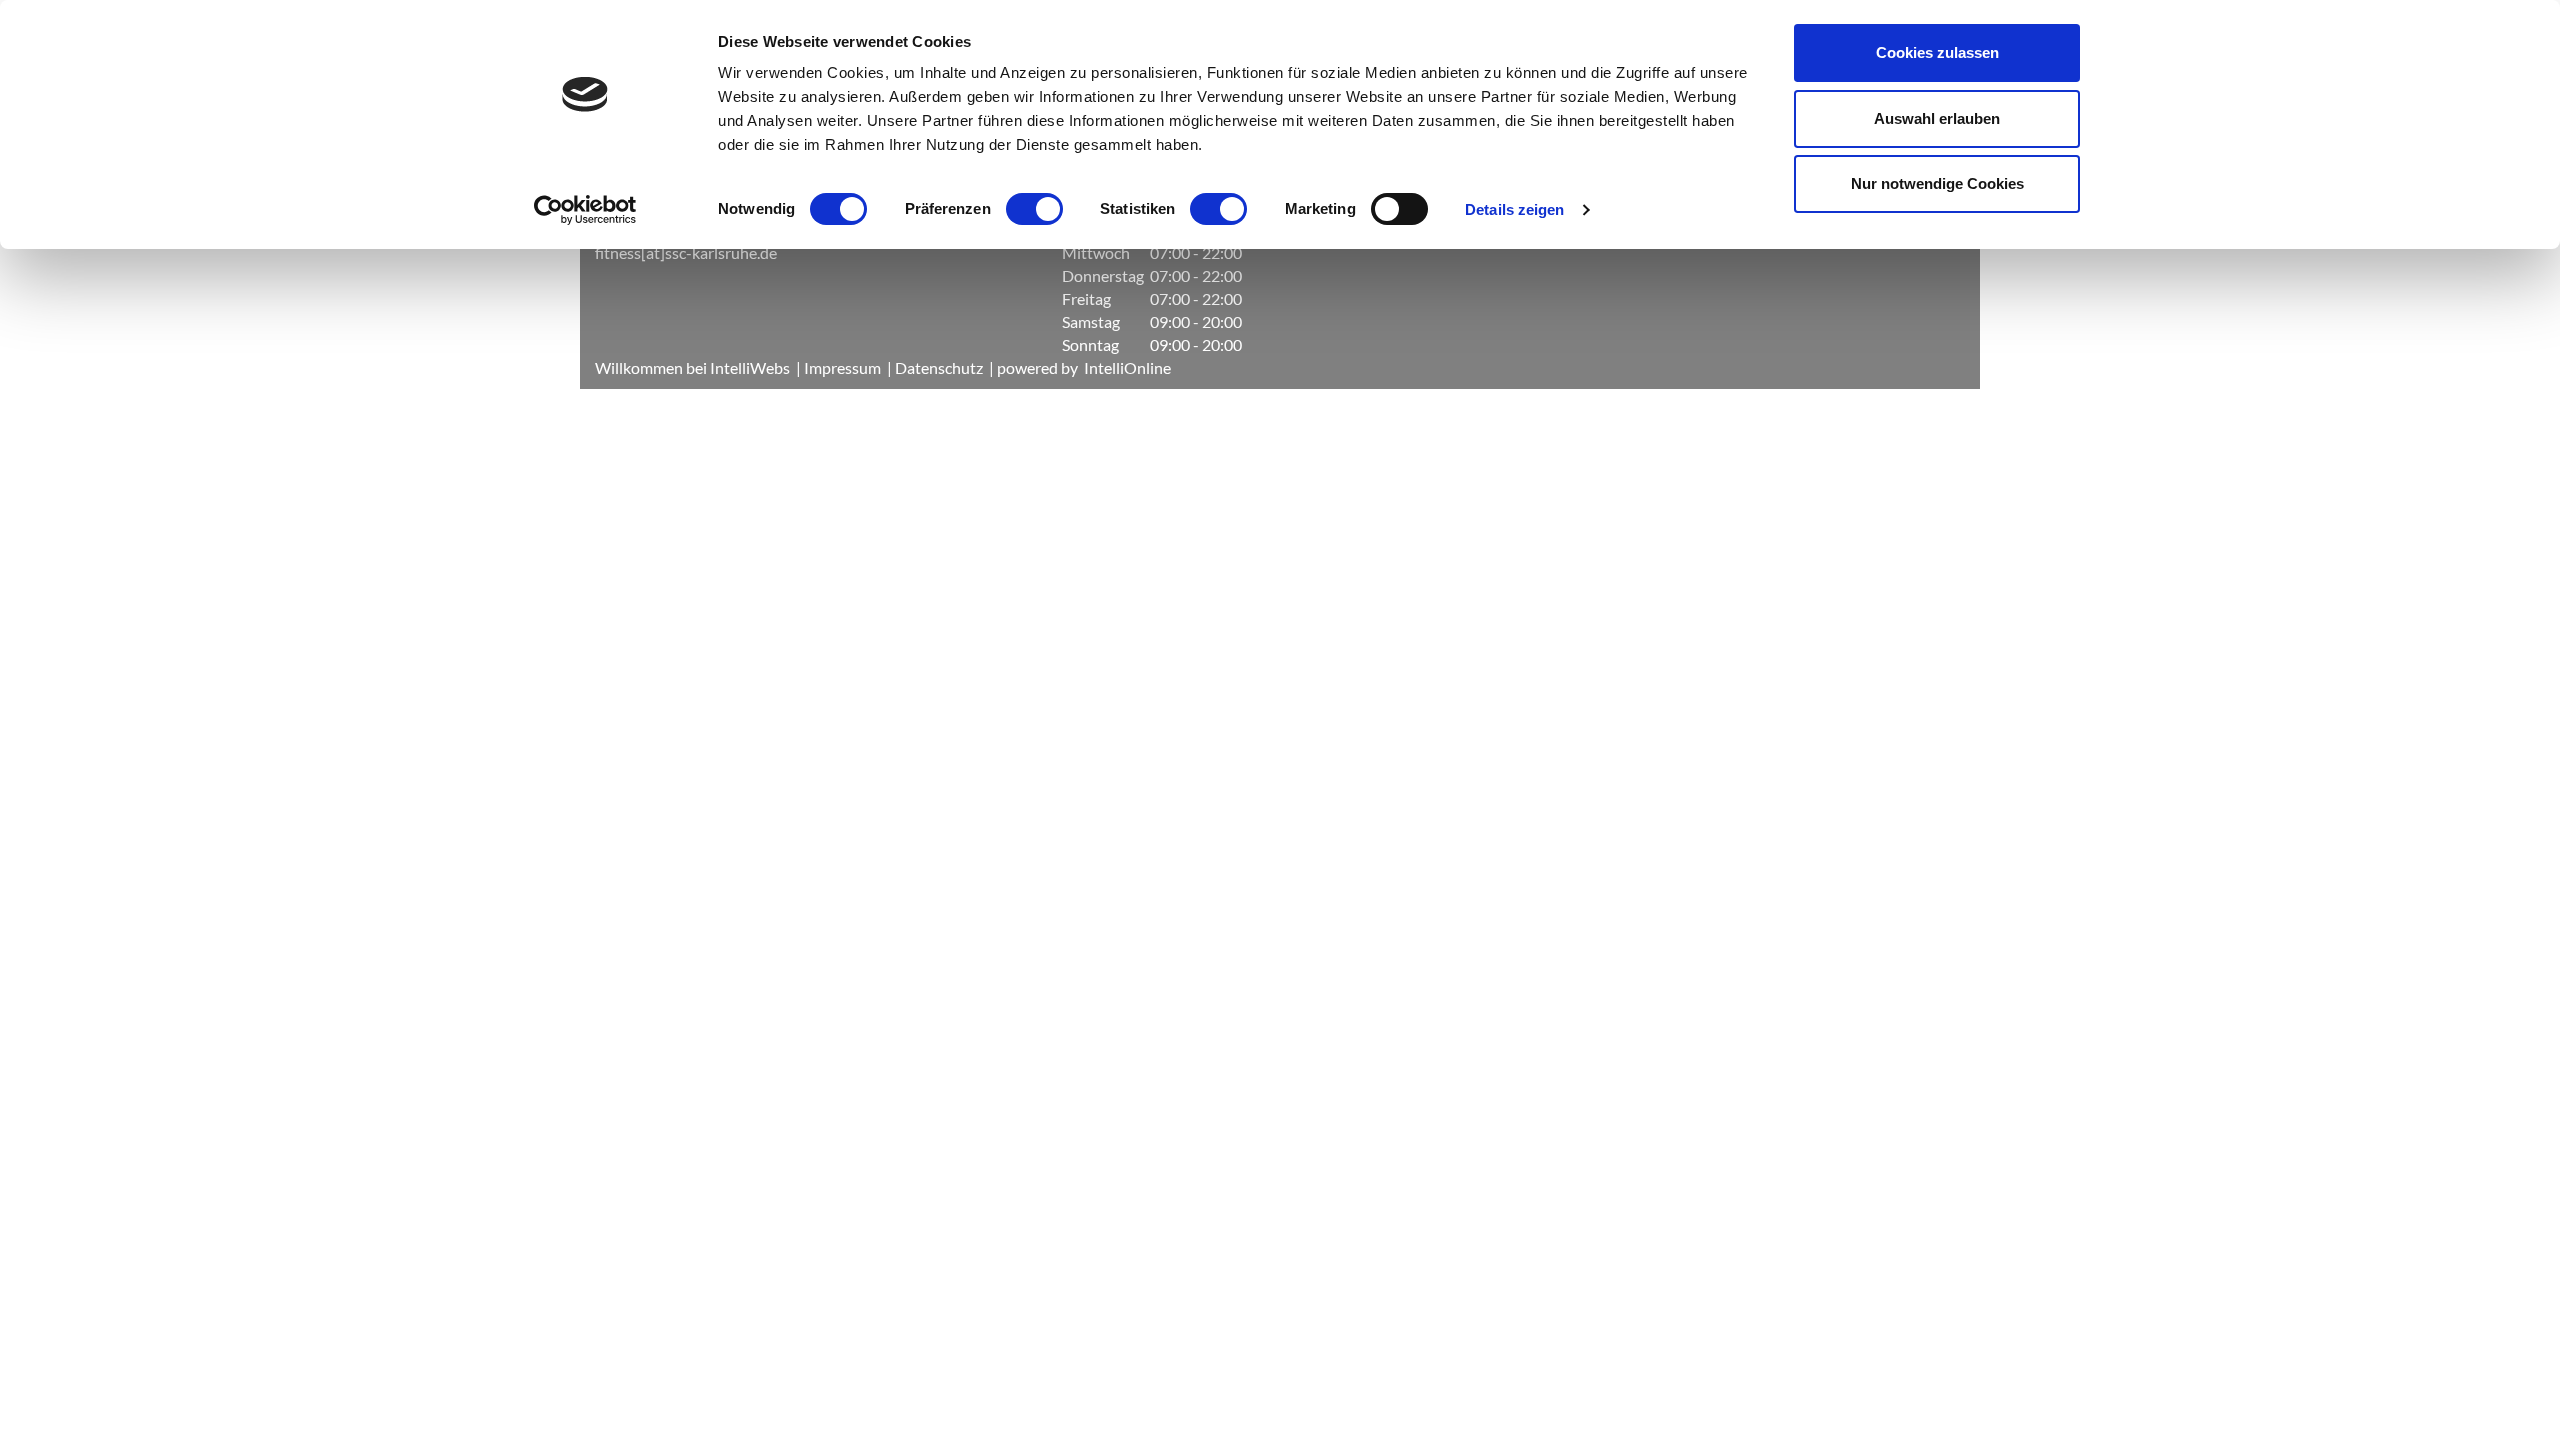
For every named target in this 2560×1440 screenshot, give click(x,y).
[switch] (1034, 209)
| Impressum (837, 367)
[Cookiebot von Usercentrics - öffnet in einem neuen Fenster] (585, 210)
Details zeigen (1514, 209)
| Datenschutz (932, 367)
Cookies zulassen (1937, 52)
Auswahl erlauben (1937, 118)
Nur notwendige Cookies (1937, 183)
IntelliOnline (1127, 367)
